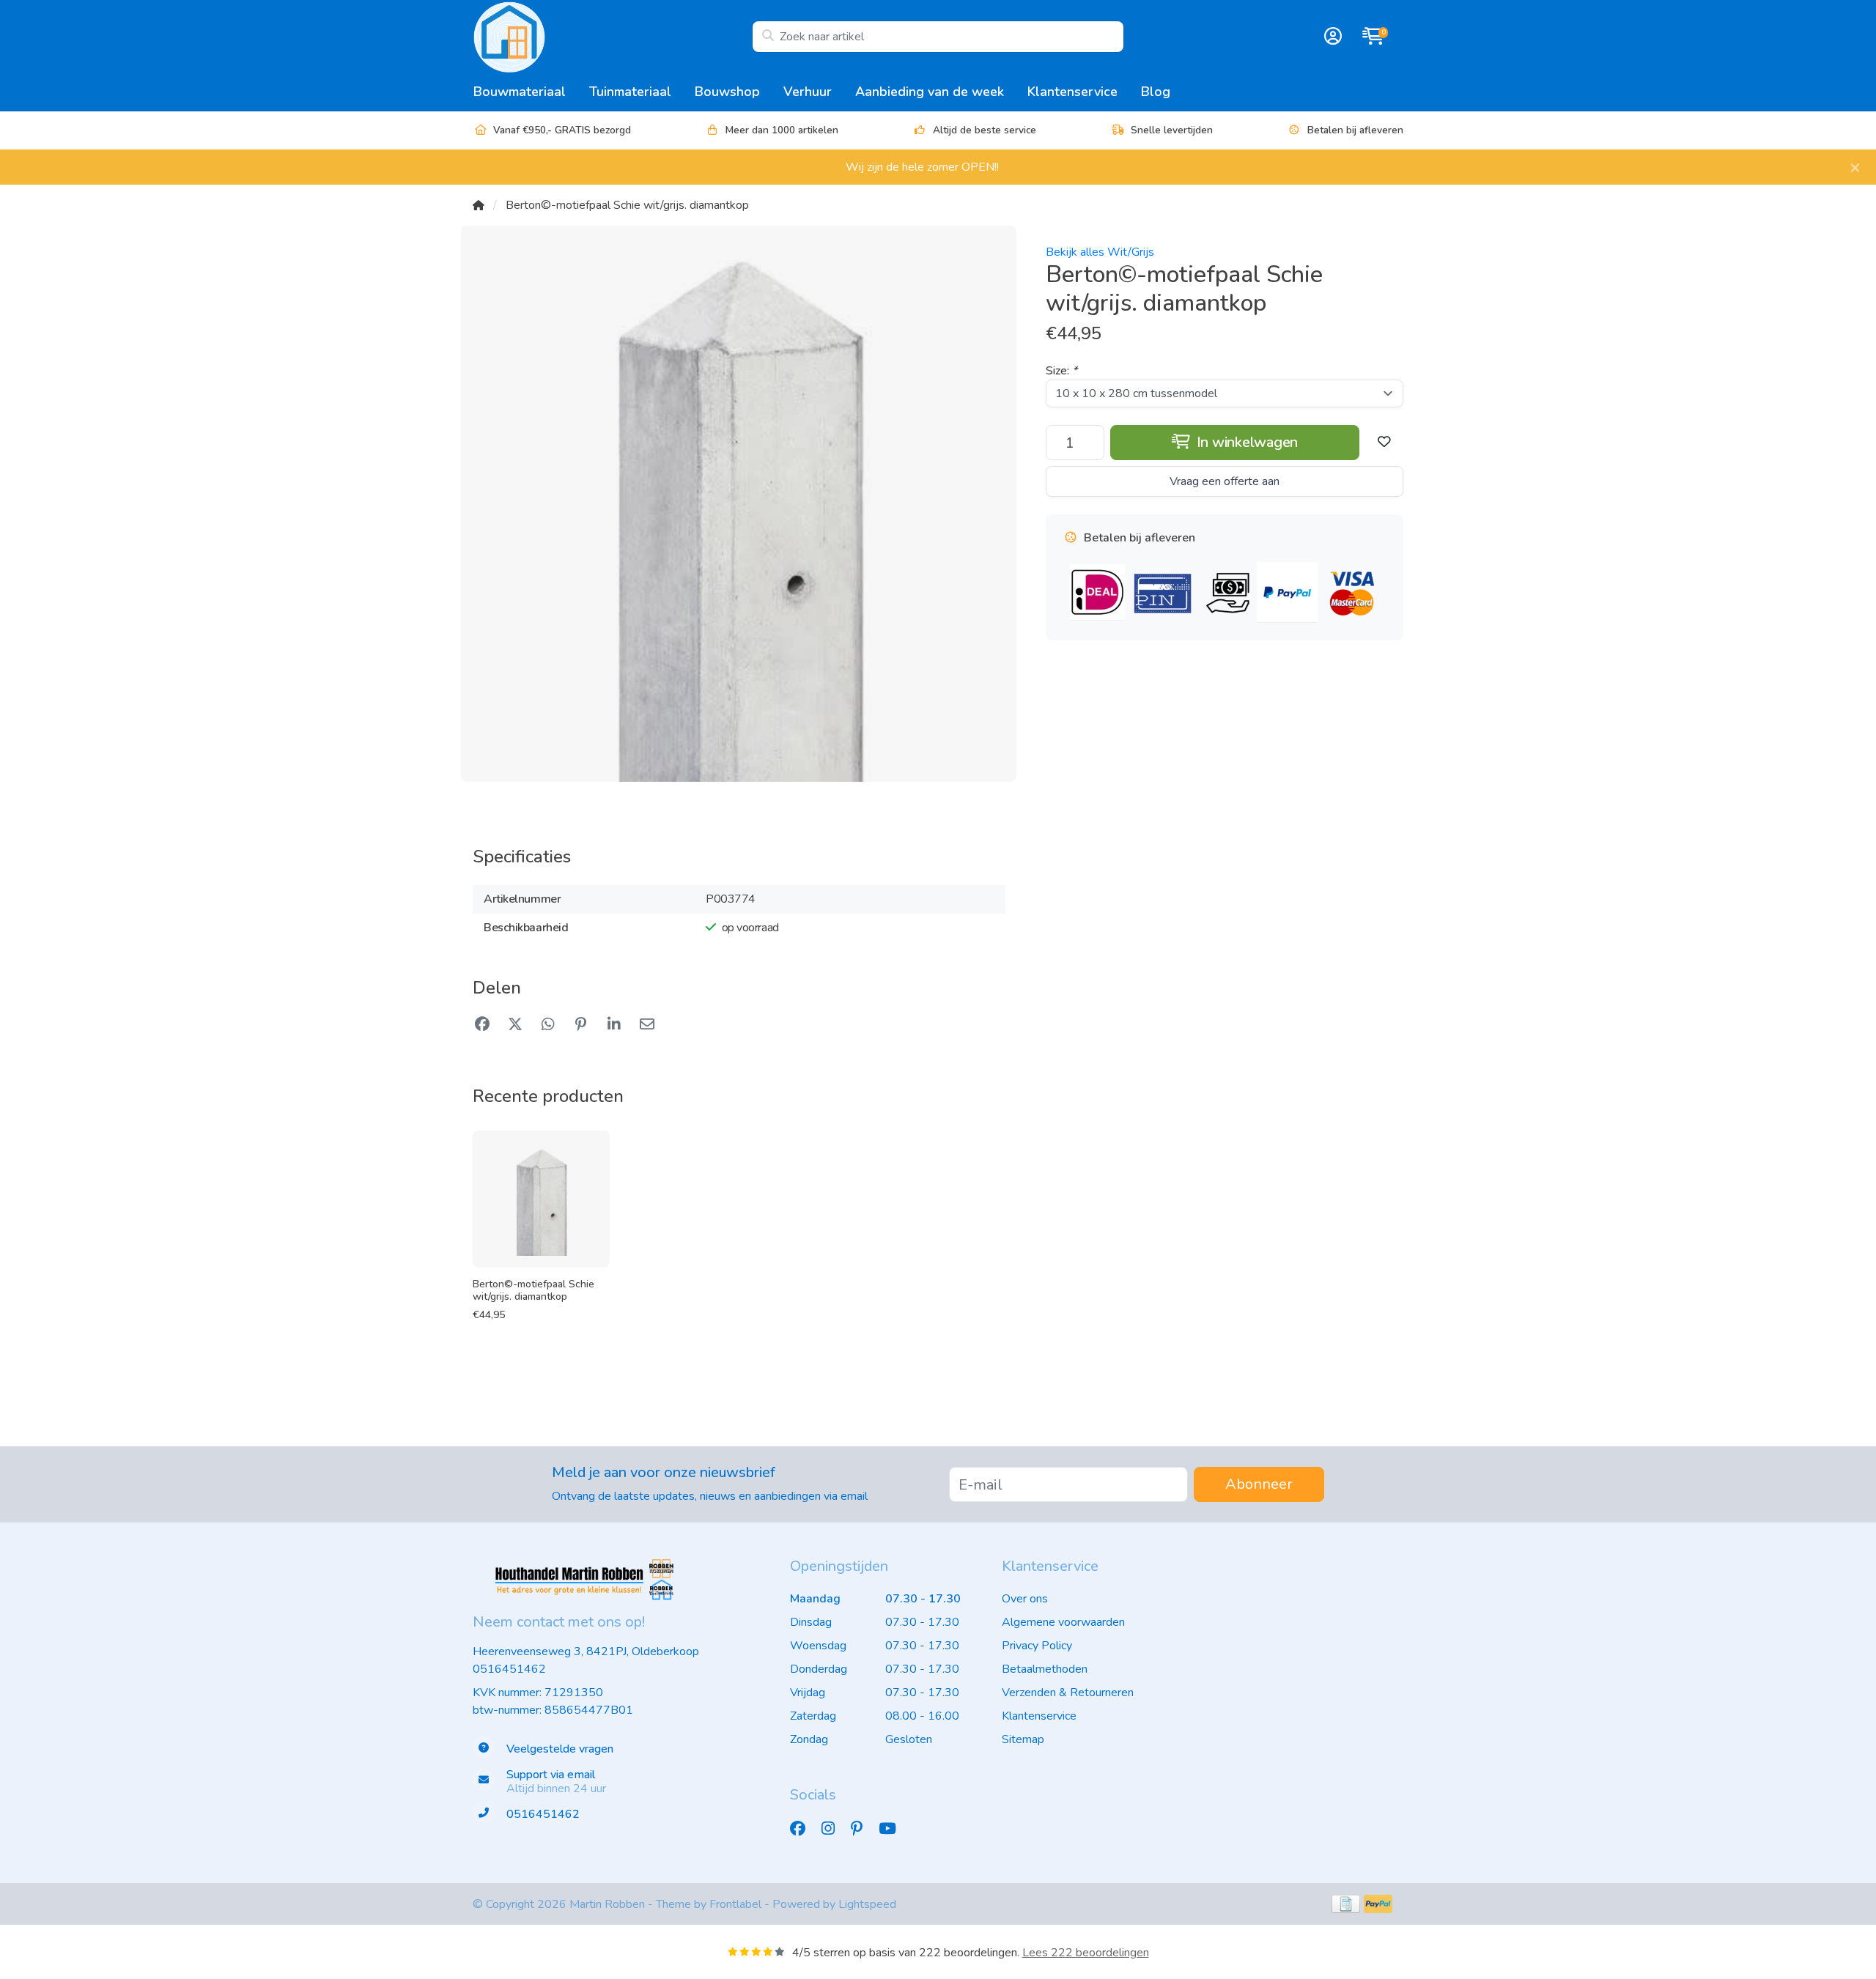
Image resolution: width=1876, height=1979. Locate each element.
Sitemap (1023, 1739)
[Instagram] (834, 1829)
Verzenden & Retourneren (1068, 1693)
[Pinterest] (863, 1829)
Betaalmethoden (1045, 1669)
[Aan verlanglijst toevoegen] (1384, 443)
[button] (1331, 37)
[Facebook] (804, 1829)
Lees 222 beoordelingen (1086, 1953)
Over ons (1025, 1599)
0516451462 (509, 1669)
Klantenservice (1072, 92)
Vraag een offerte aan (1225, 481)
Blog (1156, 92)
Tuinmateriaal (630, 92)
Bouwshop (727, 92)
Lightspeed (867, 1904)
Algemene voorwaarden (1063, 1622)
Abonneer (1259, 1484)
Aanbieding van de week (930, 92)
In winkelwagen (1245, 442)
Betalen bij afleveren (1355, 130)
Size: (1061, 371)
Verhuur (808, 92)
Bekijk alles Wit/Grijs (1100, 252)
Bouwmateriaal (520, 92)
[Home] (479, 205)
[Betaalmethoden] (1346, 1904)
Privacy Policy (1037, 1646)
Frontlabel (735, 1904)
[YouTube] (893, 1829)
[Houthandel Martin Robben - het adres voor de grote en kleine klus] (612, 37)
